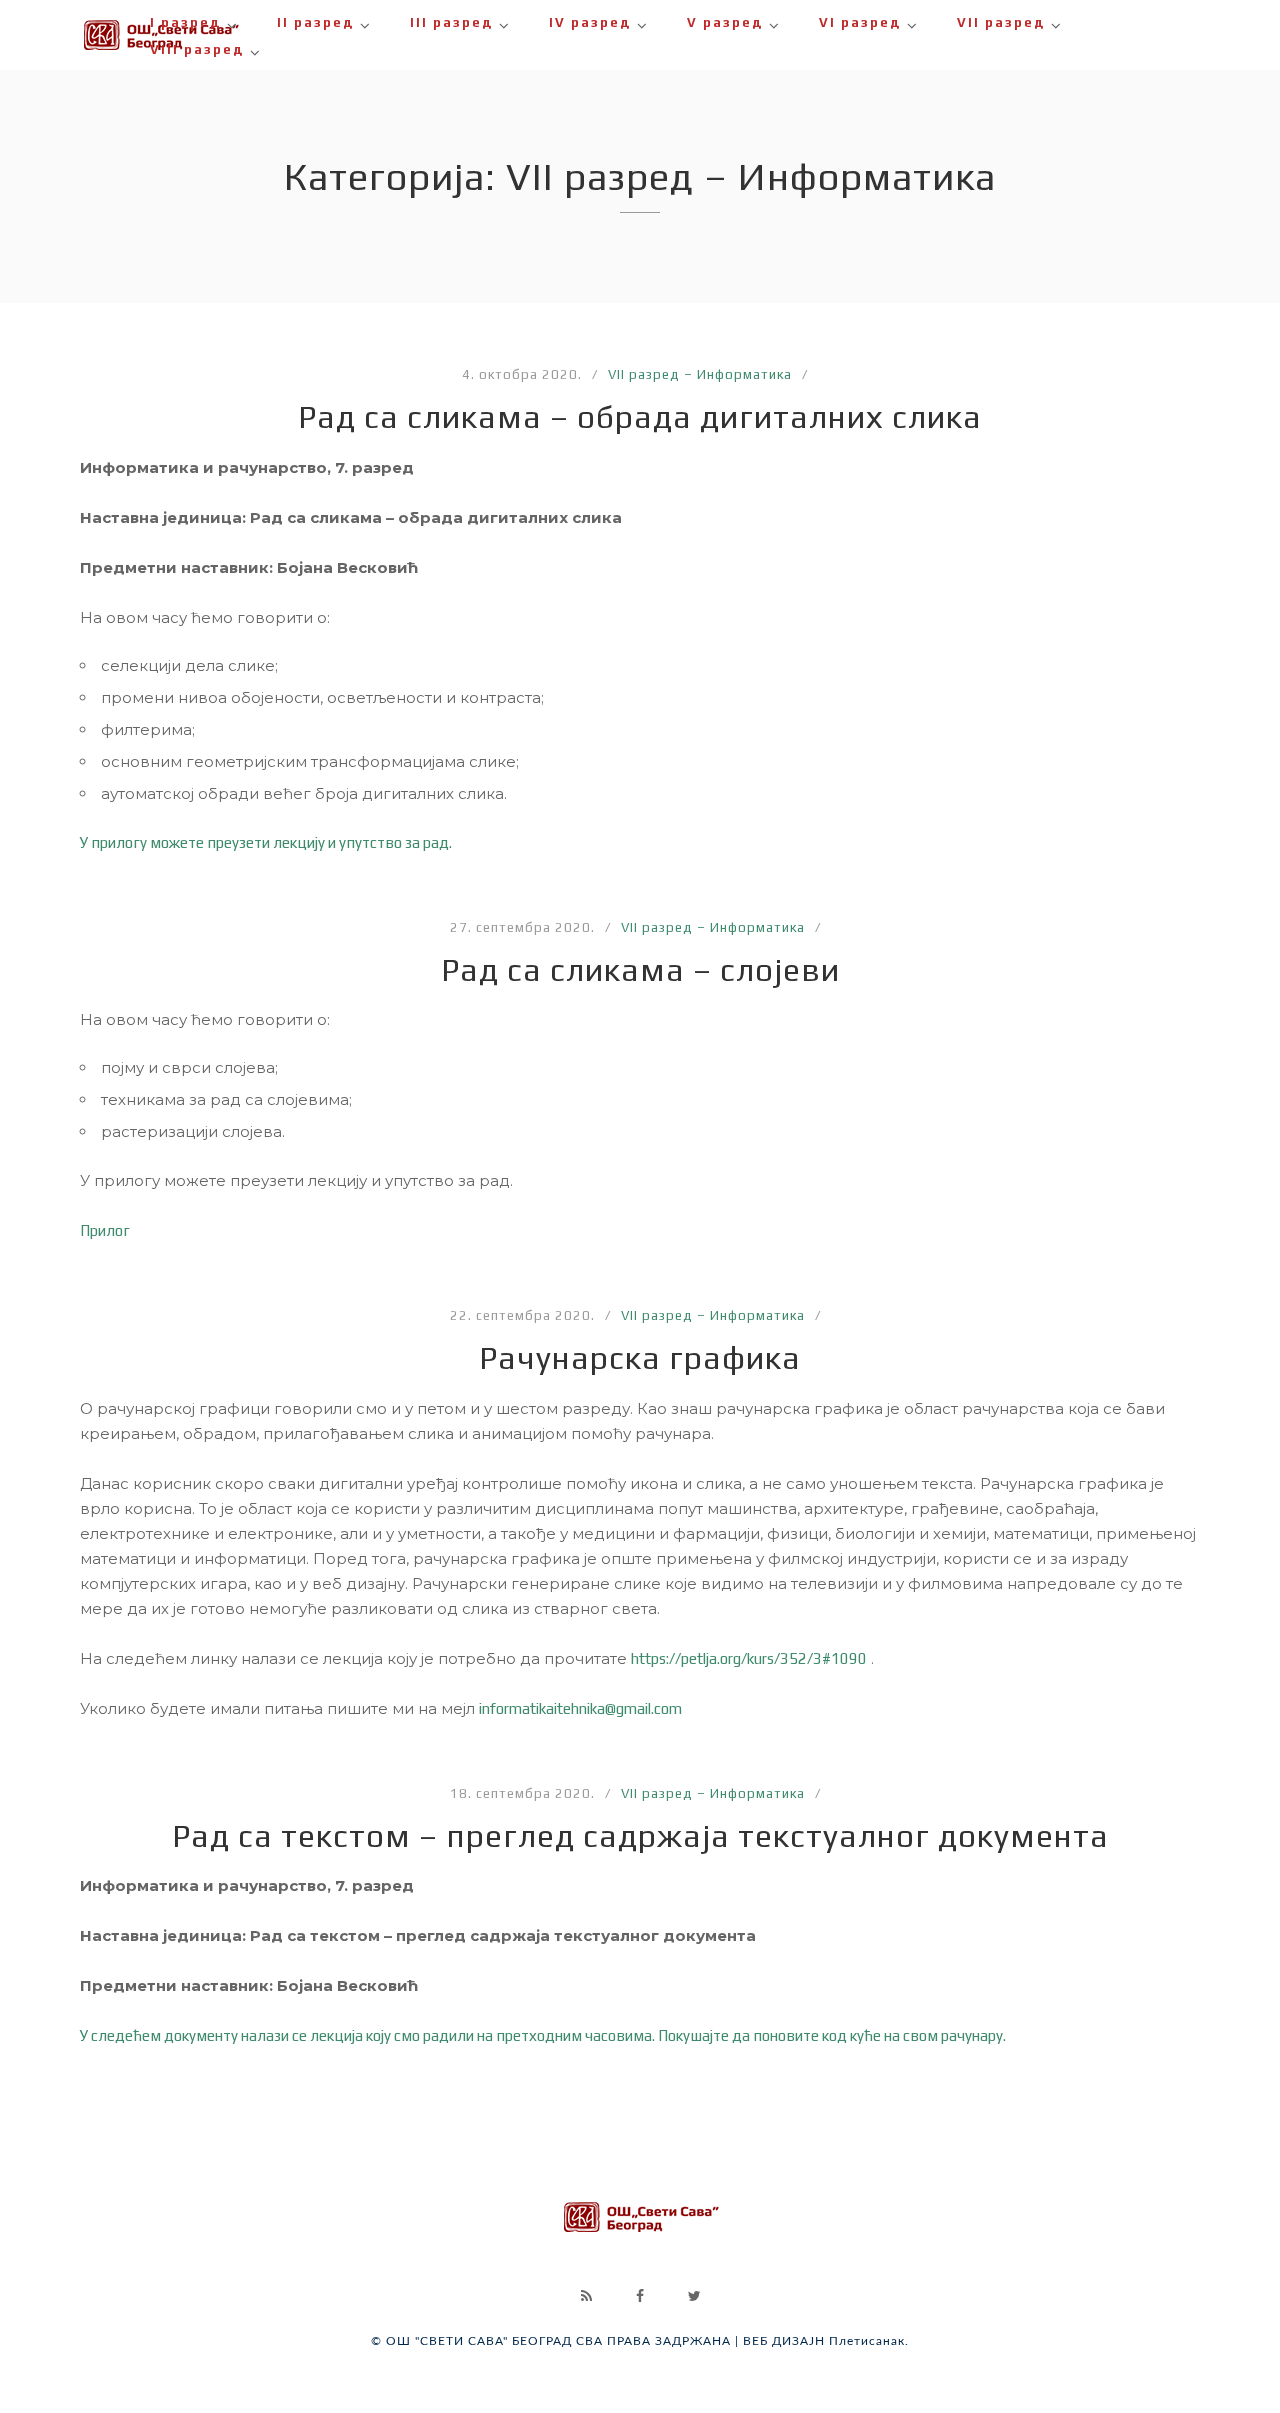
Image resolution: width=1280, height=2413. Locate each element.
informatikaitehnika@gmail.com (580, 1708)
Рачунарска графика (640, 1357)
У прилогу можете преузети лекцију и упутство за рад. (266, 842)
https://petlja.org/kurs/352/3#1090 (749, 1658)
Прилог (105, 1230)
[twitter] (694, 2296)
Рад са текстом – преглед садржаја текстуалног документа (640, 1835)
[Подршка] (640, 2241)
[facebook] (640, 2296)
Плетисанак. (869, 2341)
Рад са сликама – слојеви (640, 969)
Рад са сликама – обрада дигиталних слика (640, 416)
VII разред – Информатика (700, 374)
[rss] (586, 2296)
